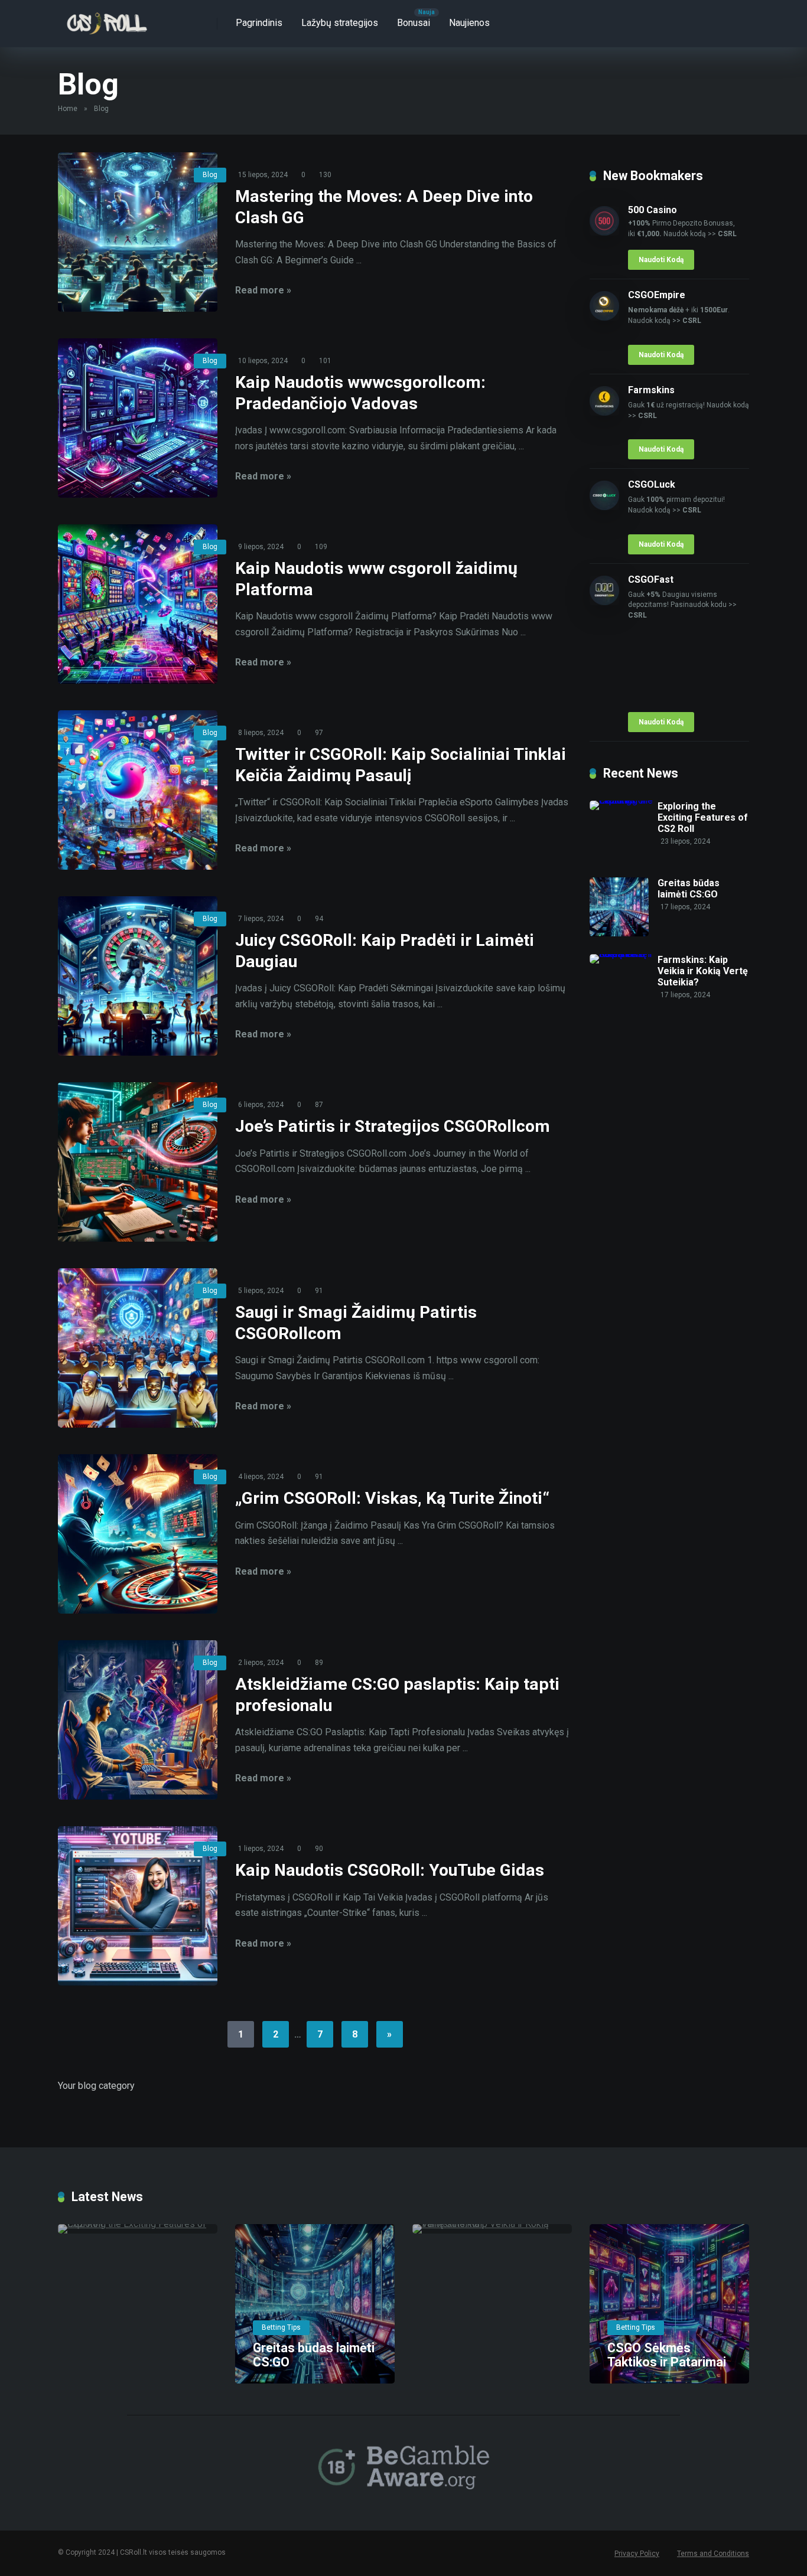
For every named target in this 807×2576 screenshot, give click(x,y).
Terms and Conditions (713, 2554)
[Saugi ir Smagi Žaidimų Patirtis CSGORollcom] (138, 1348)
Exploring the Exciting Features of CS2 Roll (703, 817)
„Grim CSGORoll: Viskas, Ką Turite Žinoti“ (392, 1498)
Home (68, 109)
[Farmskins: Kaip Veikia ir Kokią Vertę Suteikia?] (624, 954)
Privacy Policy (637, 2554)
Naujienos (469, 23)
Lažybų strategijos (340, 23)
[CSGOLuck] (604, 507)
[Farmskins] (604, 412)
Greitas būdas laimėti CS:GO (689, 889)
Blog (210, 175)
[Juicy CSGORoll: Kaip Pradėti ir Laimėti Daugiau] (138, 976)
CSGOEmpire (657, 295)
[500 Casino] (604, 232)
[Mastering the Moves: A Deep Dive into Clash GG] (138, 232)
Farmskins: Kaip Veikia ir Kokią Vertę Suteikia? (703, 971)
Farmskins (651, 390)
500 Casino (653, 210)
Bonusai (414, 23)
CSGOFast (651, 579)
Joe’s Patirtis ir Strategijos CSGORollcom (393, 1126)
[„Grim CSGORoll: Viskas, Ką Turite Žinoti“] (138, 1534)
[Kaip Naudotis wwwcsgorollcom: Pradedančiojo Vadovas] (138, 418)
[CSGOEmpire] (604, 317)
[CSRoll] (106, 19)
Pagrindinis (259, 23)
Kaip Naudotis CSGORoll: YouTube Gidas (390, 1870)
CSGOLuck (652, 484)
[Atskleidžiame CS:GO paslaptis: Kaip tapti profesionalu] (138, 1720)
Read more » (263, 290)
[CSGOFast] (604, 602)
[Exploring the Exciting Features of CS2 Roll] (624, 800)
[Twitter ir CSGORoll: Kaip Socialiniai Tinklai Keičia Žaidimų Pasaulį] (138, 790)
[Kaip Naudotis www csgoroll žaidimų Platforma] (138, 604)
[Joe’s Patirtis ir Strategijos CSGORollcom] (138, 1162)
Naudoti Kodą (661, 260)
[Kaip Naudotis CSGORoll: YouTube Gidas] (138, 1906)
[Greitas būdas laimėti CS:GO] (619, 933)
